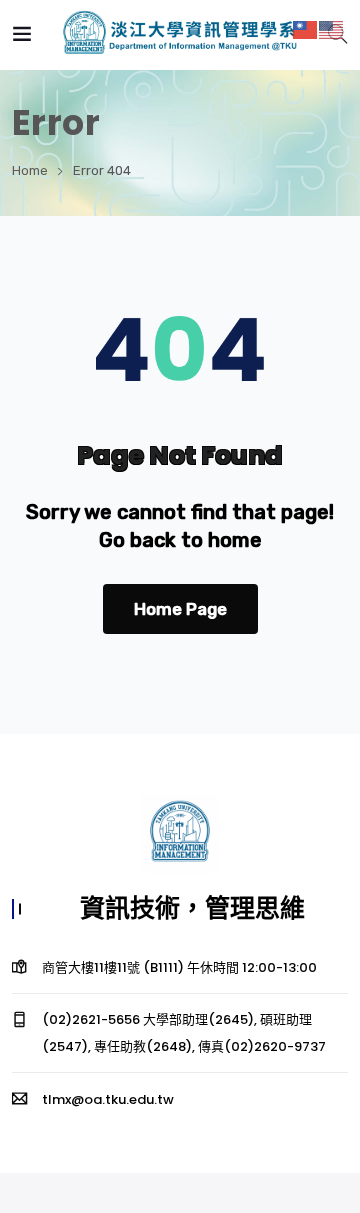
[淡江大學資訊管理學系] (180, 34)
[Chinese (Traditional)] (306, 28)
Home (30, 170)
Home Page (180, 609)
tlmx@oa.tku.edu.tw (108, 1099)
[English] (332, 28)
